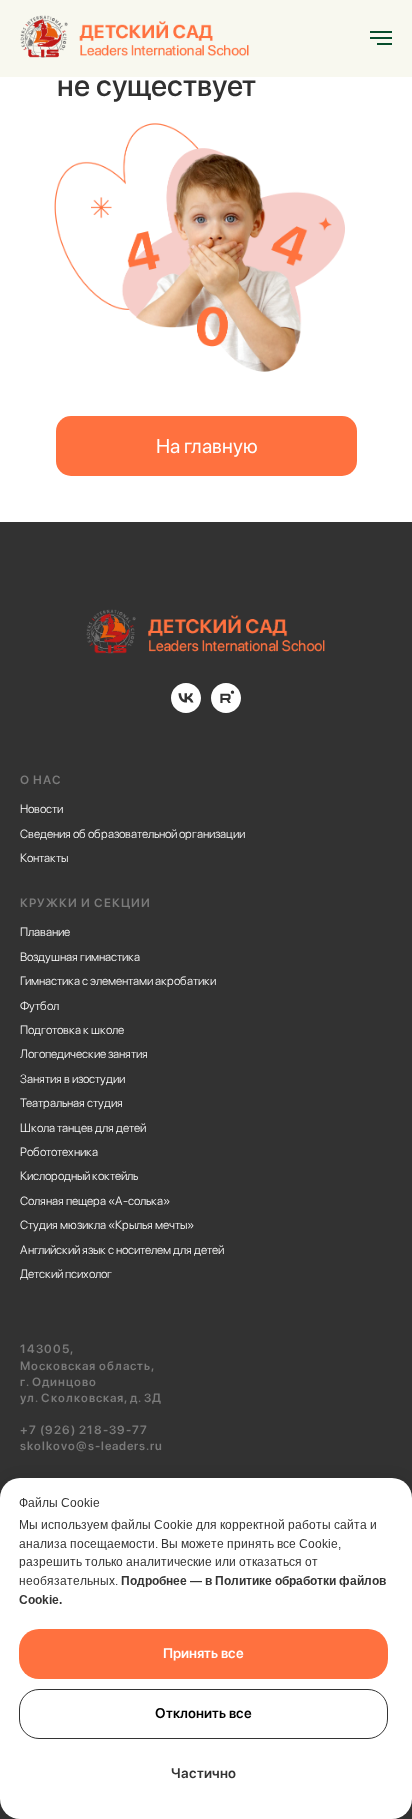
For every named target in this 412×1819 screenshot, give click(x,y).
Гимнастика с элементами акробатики (118, 981)
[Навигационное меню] (381, 38)
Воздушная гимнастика (80, 957)
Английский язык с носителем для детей (122, 1250)
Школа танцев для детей (83, 1128)
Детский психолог (66, 1274)
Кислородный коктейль (79, 1176)
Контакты (44, 858)
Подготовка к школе (72, 1030)
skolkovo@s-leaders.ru (91, 1446)
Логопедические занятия (84, 1054)
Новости (41, 809)
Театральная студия (71, 1103)
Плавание (45, 932)
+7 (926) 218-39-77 (84, 1430)
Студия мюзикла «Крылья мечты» (107, 1225)
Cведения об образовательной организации (132, 834)
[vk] (186, 707)
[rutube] (226, 707)
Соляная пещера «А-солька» (95, 1201)
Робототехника (59, 1152)
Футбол (39, 1006)
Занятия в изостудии (72, 1079)
